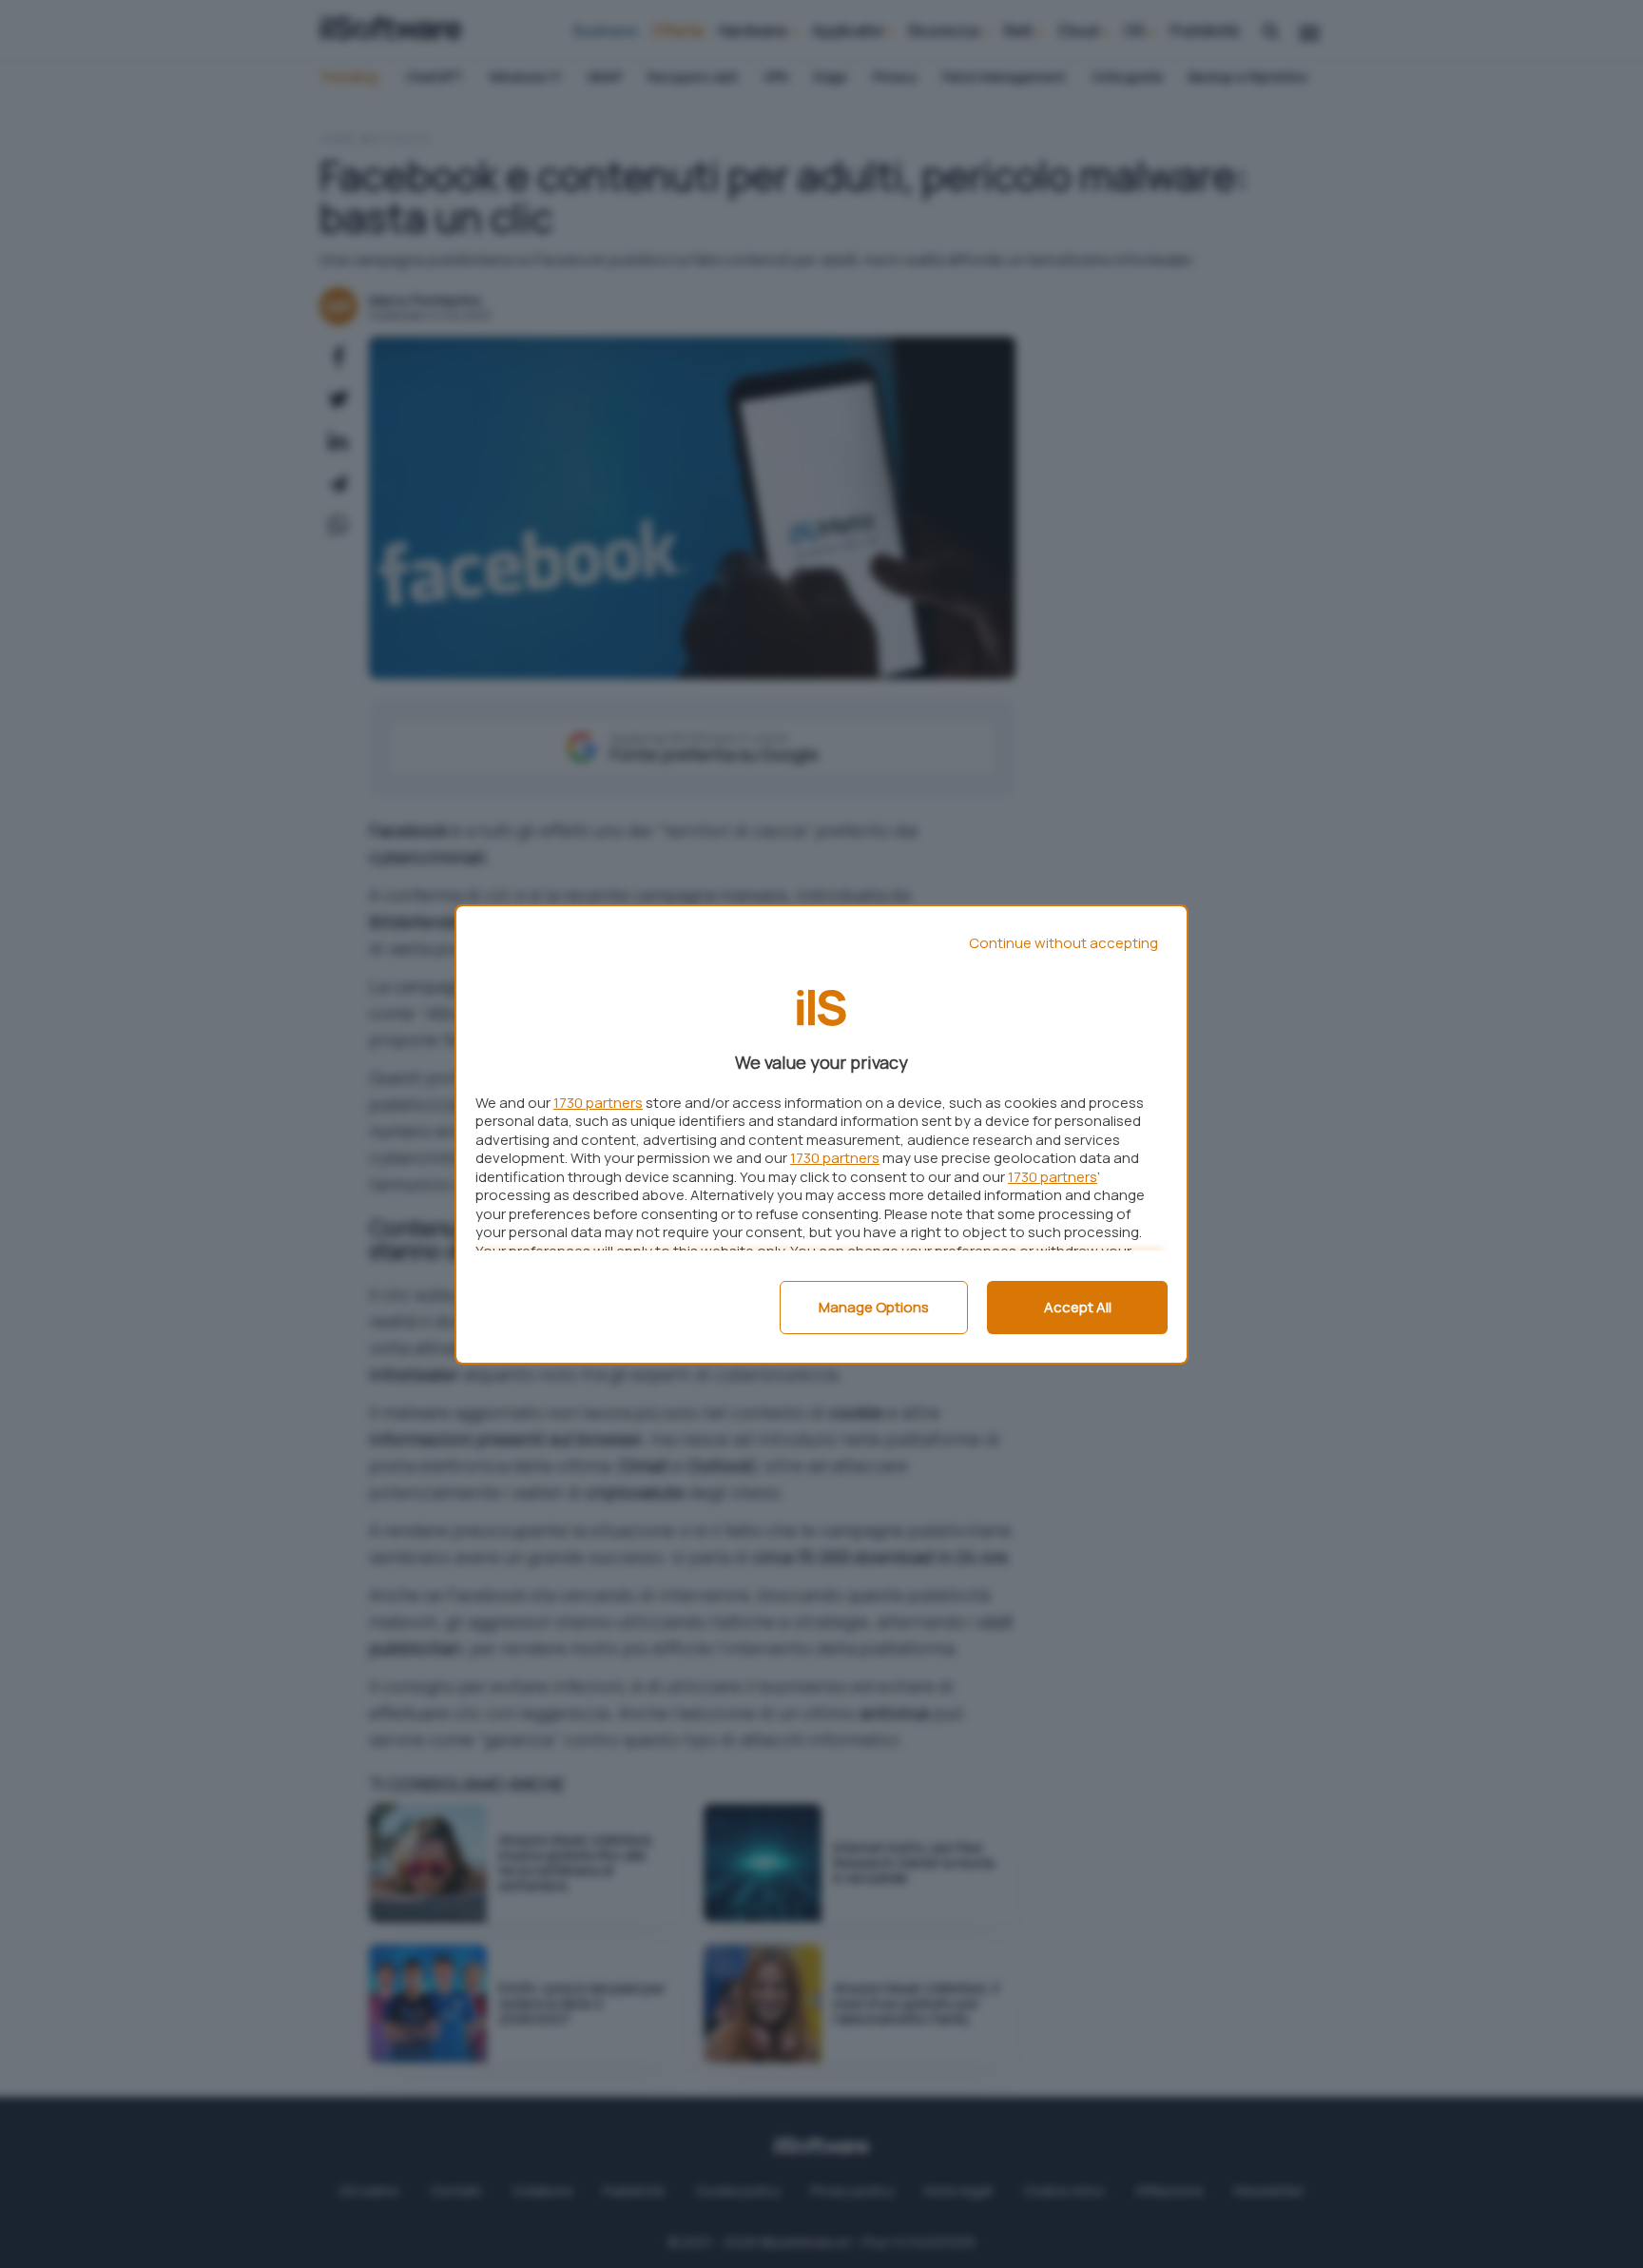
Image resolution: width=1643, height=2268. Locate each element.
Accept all (1078, 1307)
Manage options (874, 1307)
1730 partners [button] (598, 1103)
